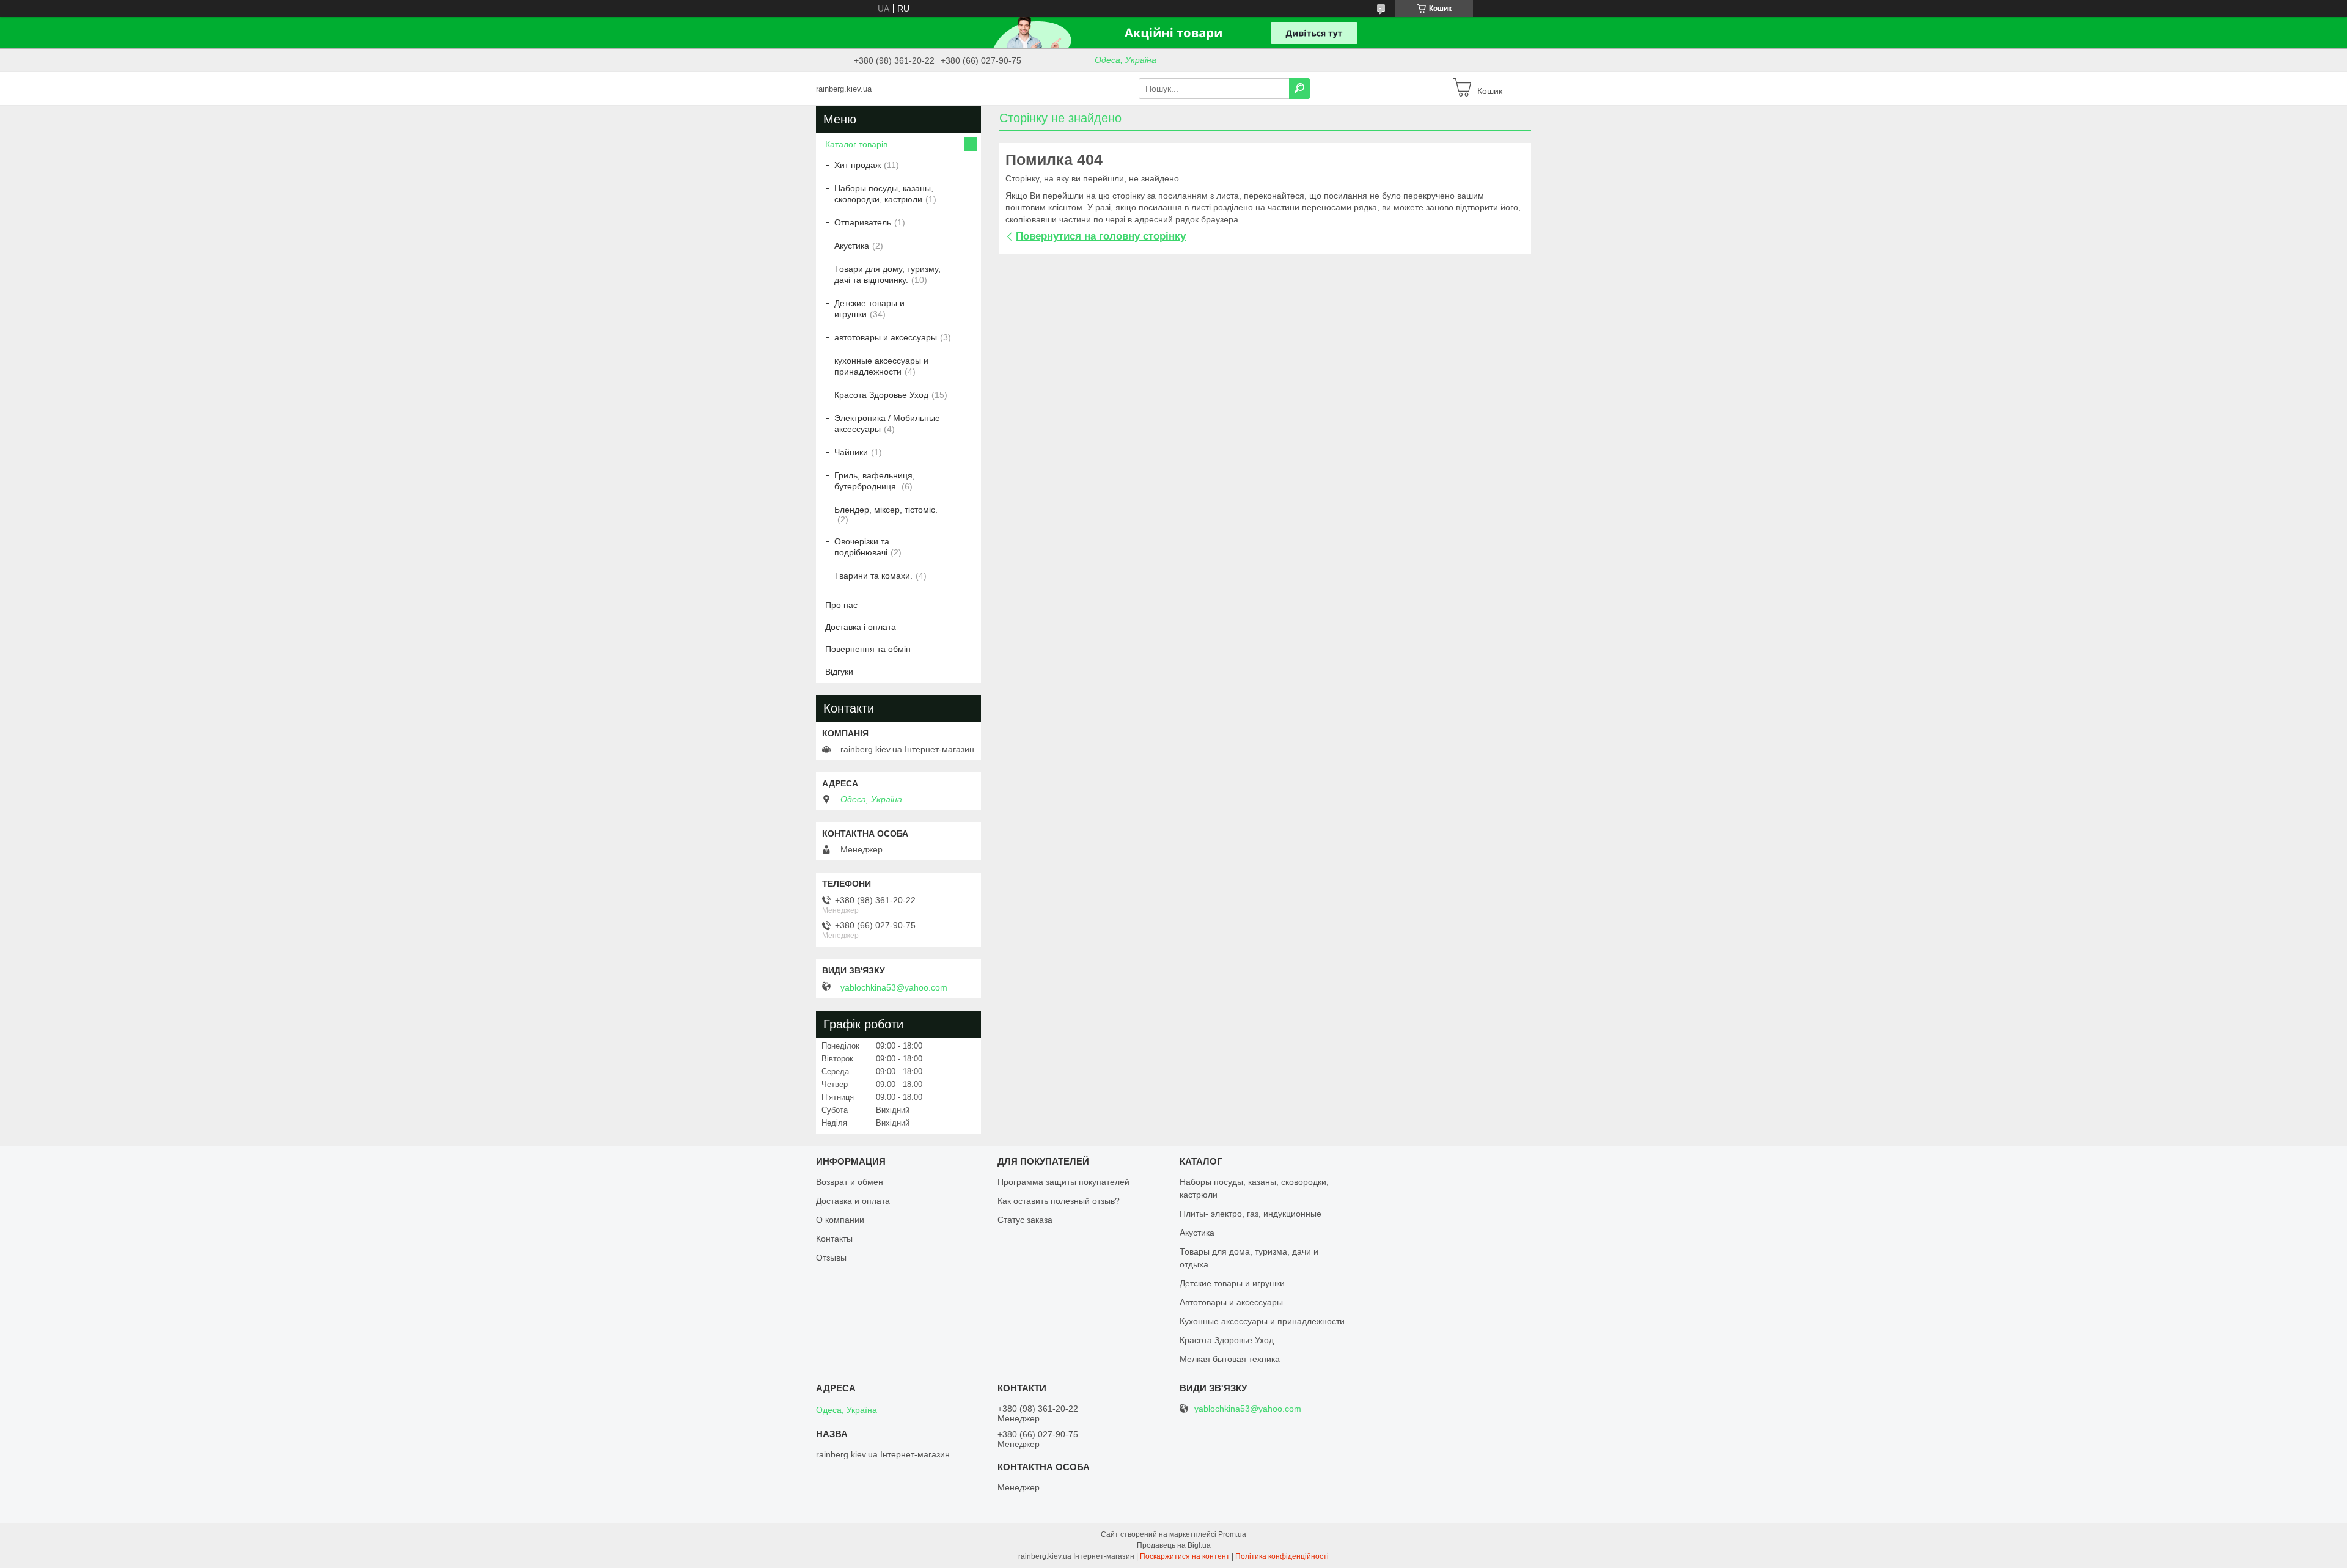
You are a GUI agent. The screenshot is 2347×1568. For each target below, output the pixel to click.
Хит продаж (858, 165)
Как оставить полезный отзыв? (1059, 1201)
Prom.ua (1232, 1534)
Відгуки (839, 672)
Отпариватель (863, 222)
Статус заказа (1025, 1220)
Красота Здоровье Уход (881, 395)
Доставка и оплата (853, 1201)
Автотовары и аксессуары (1231, 1302)
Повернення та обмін (868, 649)
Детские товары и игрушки (869, 309)
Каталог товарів (856, 144)
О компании (840, 1220)
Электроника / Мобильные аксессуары (887, 423)
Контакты (834, 1239)
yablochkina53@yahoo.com (894, 987)
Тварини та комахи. (873, 576)
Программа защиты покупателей (1063, 1182)
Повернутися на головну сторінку (1101, 236)
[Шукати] (1299, 89)
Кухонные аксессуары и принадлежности (1262, 1321)
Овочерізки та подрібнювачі (862, 547)
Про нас (841, 605)
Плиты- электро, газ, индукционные (1251, 1214)
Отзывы (831, 1258)
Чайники (851, 452)
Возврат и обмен (850, 1182)
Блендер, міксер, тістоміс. (886, 510)
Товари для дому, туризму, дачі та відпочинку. (887, 274)
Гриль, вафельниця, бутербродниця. (875, 481)
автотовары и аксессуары (886, 337)
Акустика (852, 246)
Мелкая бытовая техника (1230, 1359)
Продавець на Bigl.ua (1174, 1545)
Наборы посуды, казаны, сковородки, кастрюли (884, 194)
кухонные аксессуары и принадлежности (881, 366)
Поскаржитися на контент (1185, 1556)
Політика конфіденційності (1282, 1556)
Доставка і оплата (861, 627)
